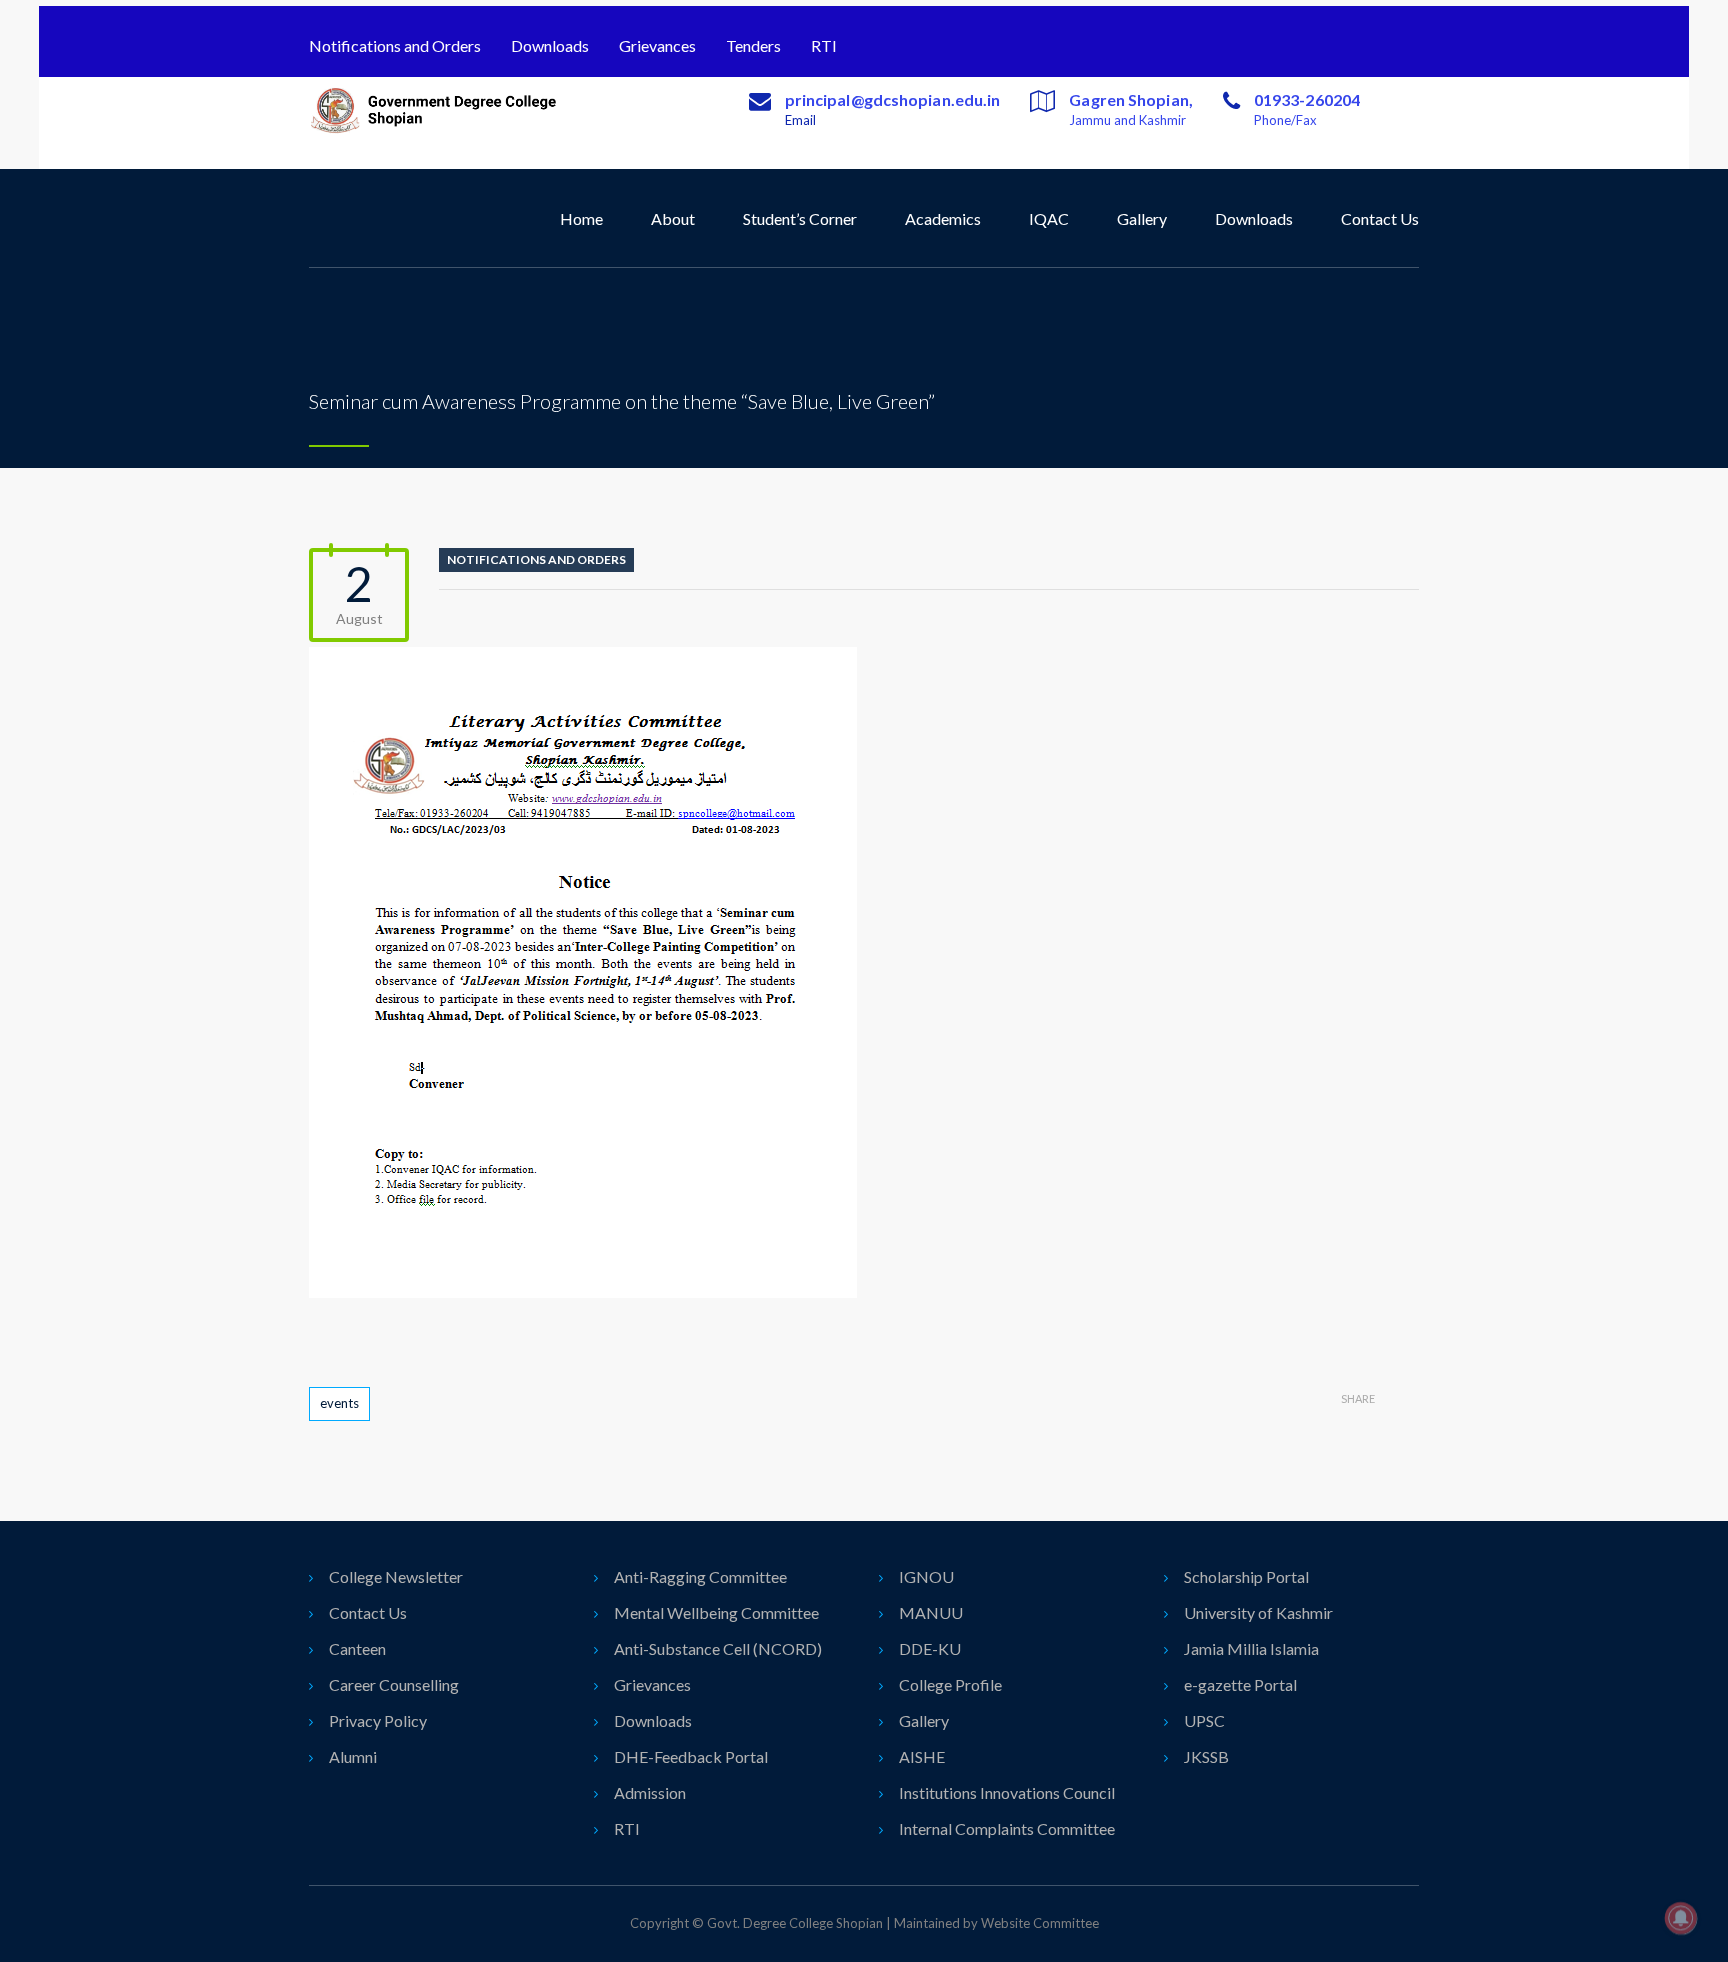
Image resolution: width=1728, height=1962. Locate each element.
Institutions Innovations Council (1007, 1792)
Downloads (550, 45)
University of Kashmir (1258, 1612)
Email (800, 120)
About (673, 218)
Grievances (657, 45)
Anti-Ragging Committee (700, 1576)
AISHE (922, 1756)
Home (581, 218)
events (339, 1403)
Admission (650, 1792)
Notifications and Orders (395, 45)
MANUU (931, 1612)
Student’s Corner (800, 218)
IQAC (1049, 218)
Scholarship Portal (1246, 1576)
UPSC (1204, 1720)
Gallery (1142, 218)
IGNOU (926, 1576)
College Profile (950, 1684)
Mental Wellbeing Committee (716, 1612)
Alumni (353, 1756)
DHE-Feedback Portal (691, 1756)
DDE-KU (930, 1648)
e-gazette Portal (1240, 1684)
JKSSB (1206, 1756)
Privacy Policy (378, 1720)
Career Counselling (394, 1684)
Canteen (357, 1648)
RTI (824, 45)
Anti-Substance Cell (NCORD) (718, 1648)
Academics (943, 218)
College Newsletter (396, 1576)
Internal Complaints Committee (1007, 1828)
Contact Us (1380, 218)
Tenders (753, 45)
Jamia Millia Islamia (1251, 1648)
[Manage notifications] (1681, 1918)
